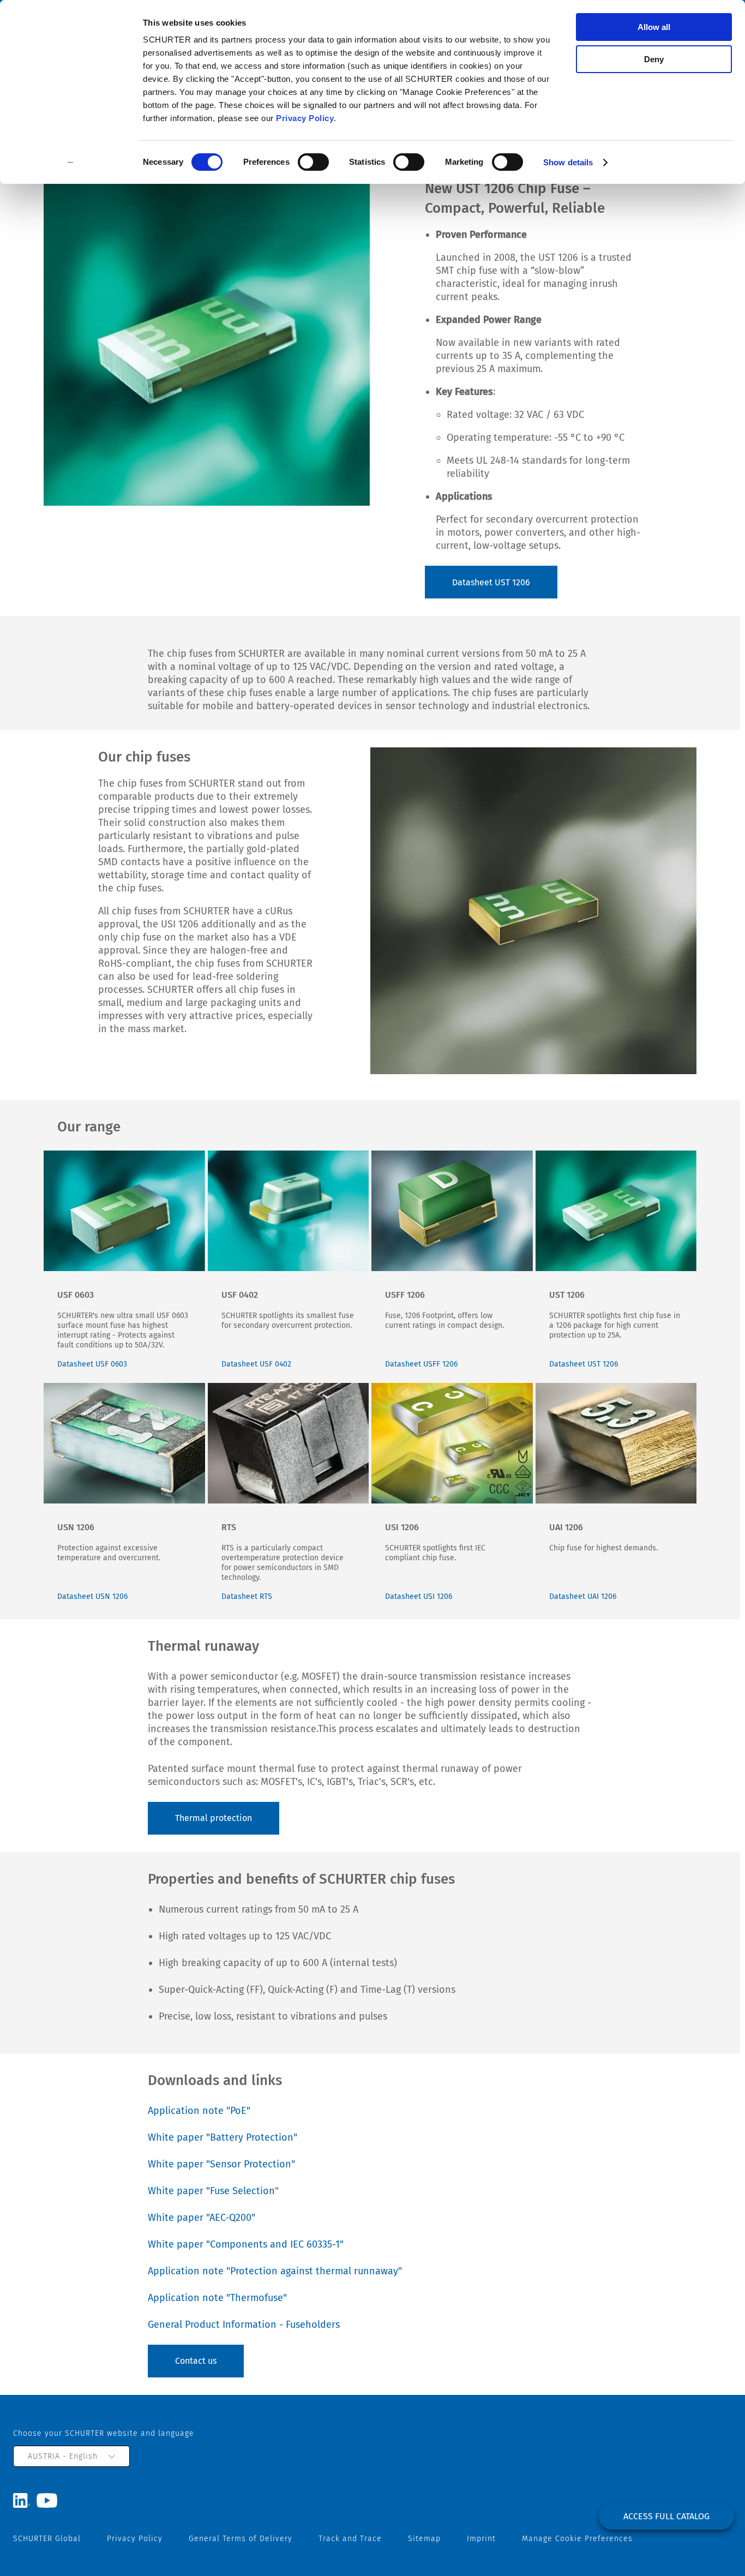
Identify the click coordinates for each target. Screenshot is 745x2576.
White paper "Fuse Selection (211, 2191)
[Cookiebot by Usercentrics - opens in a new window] (71, 163)
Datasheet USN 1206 (92, 1596)
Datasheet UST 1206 (491, 582)
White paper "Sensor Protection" (223, 2164)
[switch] (313, 162)
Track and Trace (350, 2539)
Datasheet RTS (247, 1596)
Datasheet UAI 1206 (583, 1596)
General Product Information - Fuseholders (245, 2325)
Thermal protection (214, 1818)
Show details (568, 162)
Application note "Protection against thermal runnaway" (276, 2271)
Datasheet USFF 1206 (421, 1364)
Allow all (654, 27)
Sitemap (424, 2539)
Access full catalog (666, 2516)
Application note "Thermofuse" (219, 2298)
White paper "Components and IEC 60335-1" (247, 2244)
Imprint (481, 2539)
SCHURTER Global (47, 2539)
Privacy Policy (305, 118)
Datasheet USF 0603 (92, 1364)
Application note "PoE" (199, 2111)
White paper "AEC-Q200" (203, 2218)
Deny (654, 59)
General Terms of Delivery (241, 2539)
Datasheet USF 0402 (256, 1364)
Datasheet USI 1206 (419, 1596)
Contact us (196, 2361)
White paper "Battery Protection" (224, 2137)
